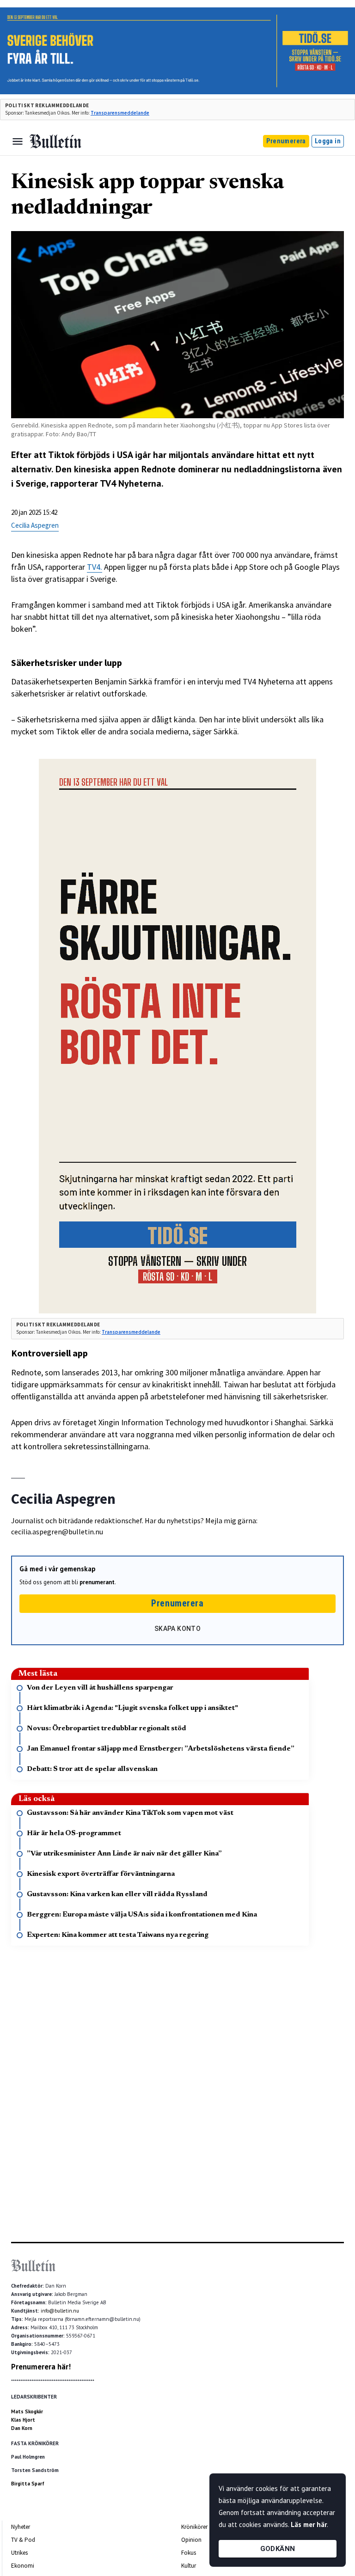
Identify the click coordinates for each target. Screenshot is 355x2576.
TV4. (95, 567)
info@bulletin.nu (60, 2311)
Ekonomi (23, 2566)
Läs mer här (309, 2524)
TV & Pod (23, 2540)
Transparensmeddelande (120, 113)
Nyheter (21, 2527)
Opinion (191, 2540)
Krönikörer (194, 2527)
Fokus (189, 2553)
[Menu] (18, 141)
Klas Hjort (23, 2420)
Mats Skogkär (27, 2411)
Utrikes (19, 2553)
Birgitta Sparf (28, 2484)
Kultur (189, 2566)
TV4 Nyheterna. (132, 483)
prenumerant (97, 1582)
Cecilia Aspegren (35, 525)
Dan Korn (22, 2428)
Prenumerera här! (41, 2367)
